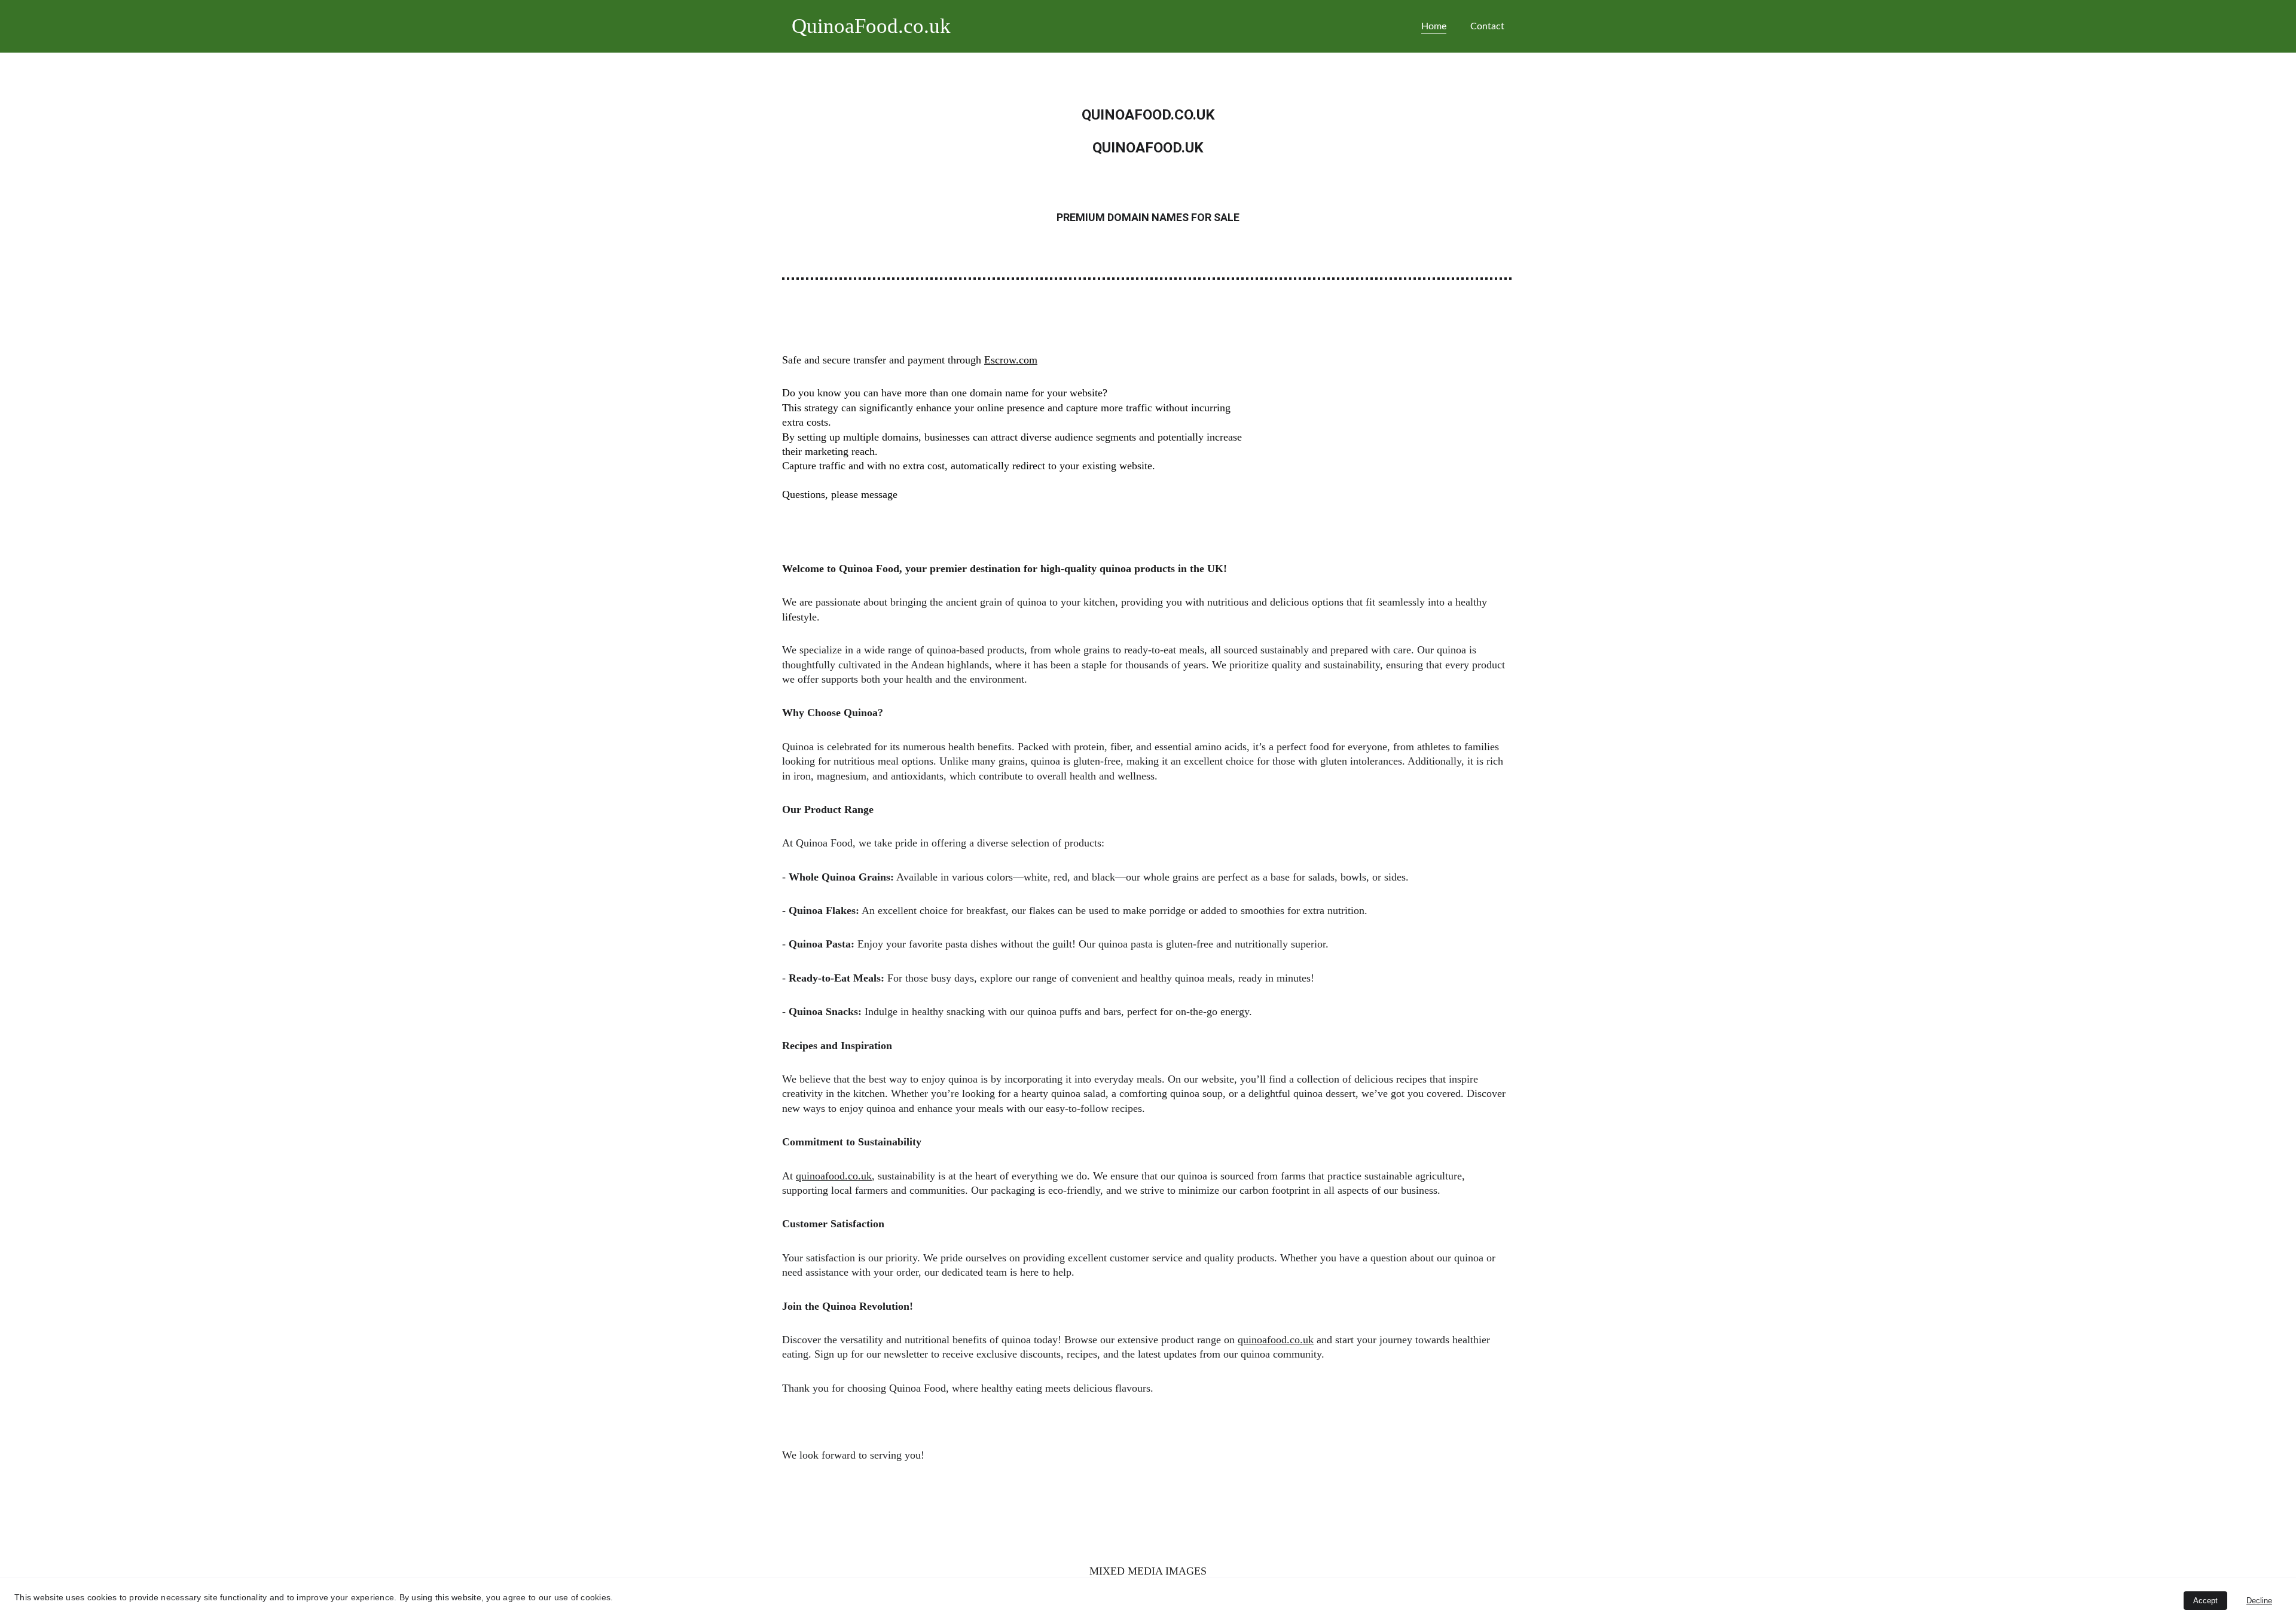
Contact (1487, 26)
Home (1434, 26)
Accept (2205, 1601)
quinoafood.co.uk (834, 1176)
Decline (2259, 1601)
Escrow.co (1007, 360)
